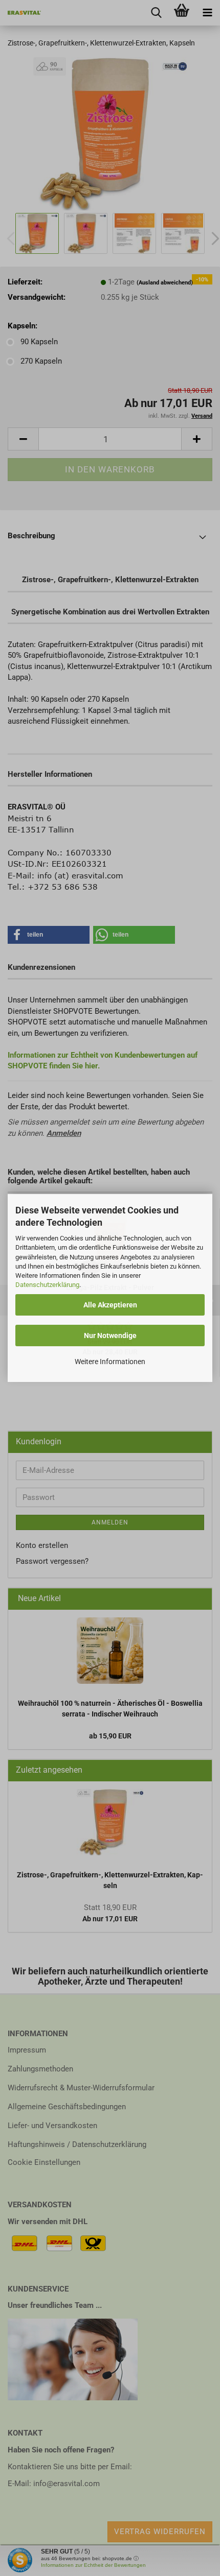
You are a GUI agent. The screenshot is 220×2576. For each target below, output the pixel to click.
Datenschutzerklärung (47, 1285)
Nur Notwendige (110, 1335)
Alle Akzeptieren (110, 1305)
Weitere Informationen (110, 1362)
